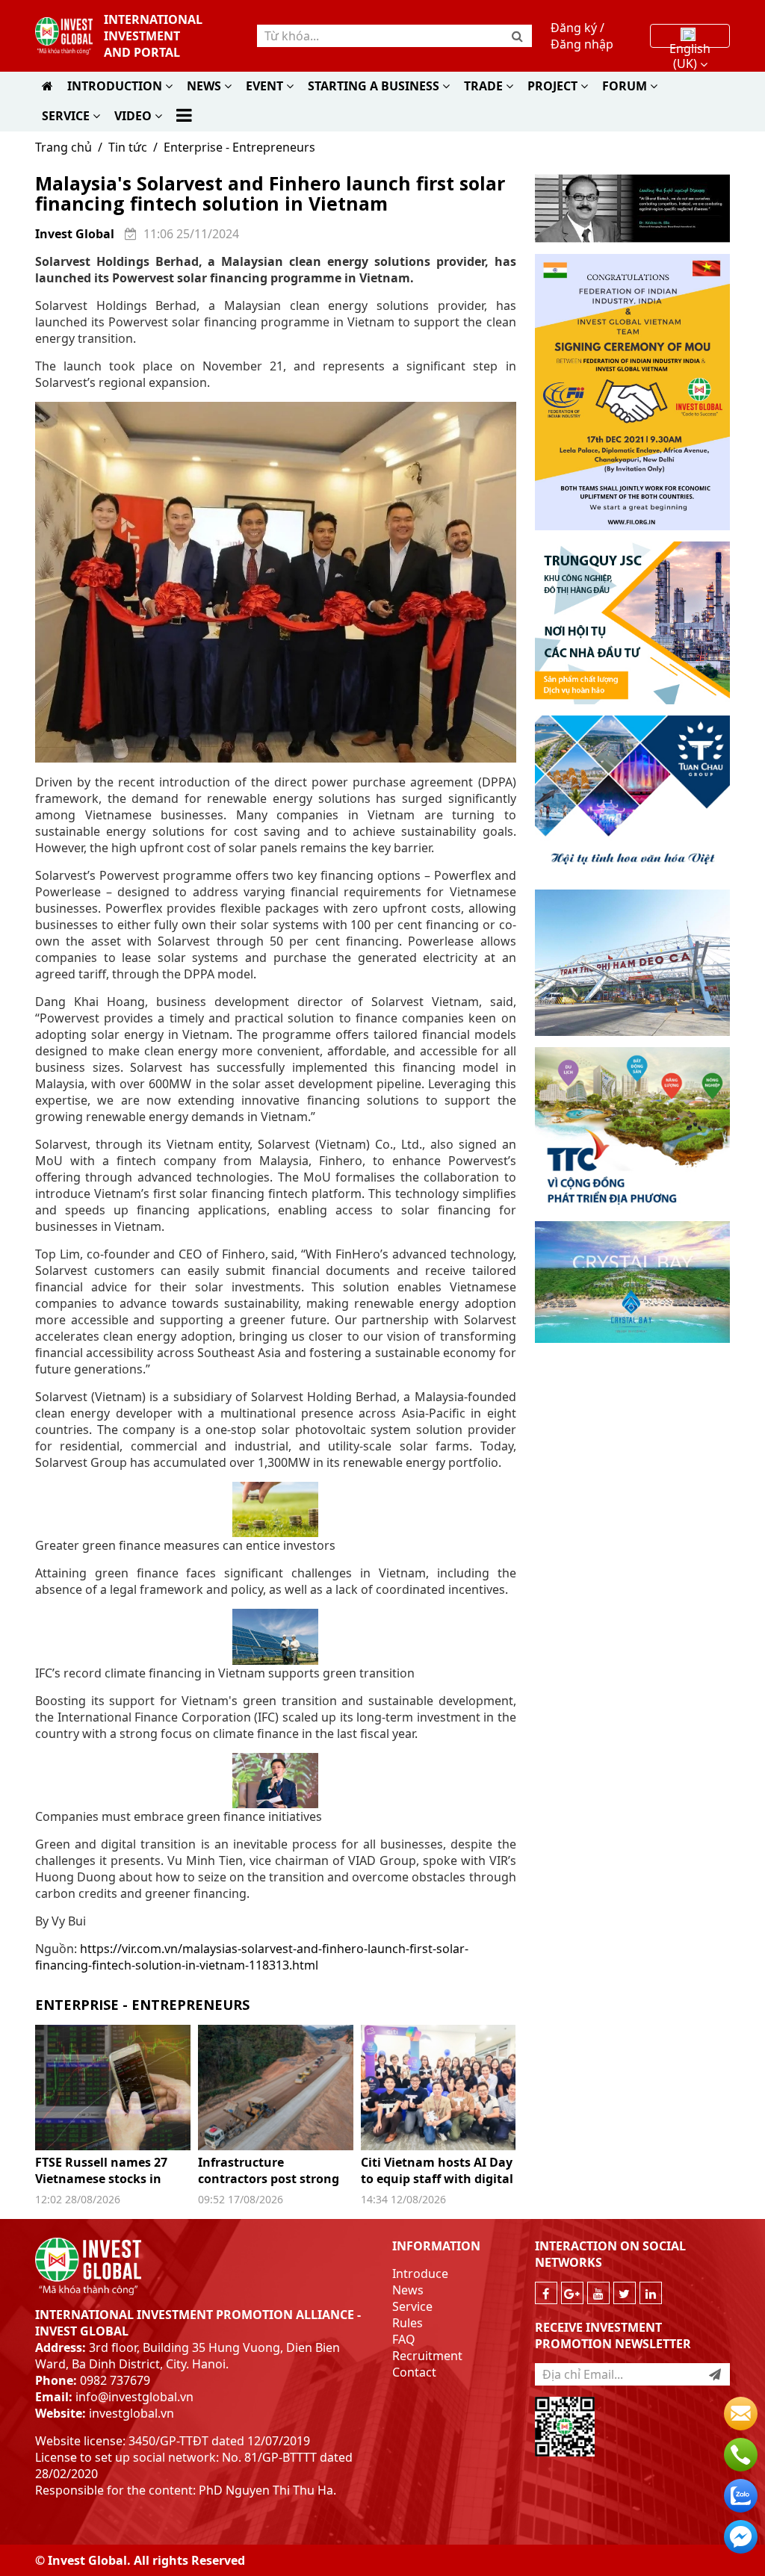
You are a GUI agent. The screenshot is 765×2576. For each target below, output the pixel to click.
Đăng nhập (582, 44)
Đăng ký (574, 28)
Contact (414, 2372)
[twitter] (625, 2293)
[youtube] (598, 2293)
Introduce (420, 2274)
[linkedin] (651, 2293)
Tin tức (128, 147)
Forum (626, 86)
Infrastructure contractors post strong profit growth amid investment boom (269, 2187)
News (205, 86)
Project (554, 86)
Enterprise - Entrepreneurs (239, 147)
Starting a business (375, 86)
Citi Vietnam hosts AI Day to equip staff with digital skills (437, 2179)
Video (134, 116)
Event (266, 86)
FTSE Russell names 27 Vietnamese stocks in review (101, 2179)
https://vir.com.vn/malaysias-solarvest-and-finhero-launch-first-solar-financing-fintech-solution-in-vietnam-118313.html (252, 1957)
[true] (715, 2374)
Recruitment (427, 2356)
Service (67, 116)
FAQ (404, 2339)
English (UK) (690, 42)
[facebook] (546, 2293)
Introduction (116, 86)
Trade (485, 86)
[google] (572, 2293)
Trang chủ (64, 147)
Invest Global (75, 234)
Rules (408, 2323)
